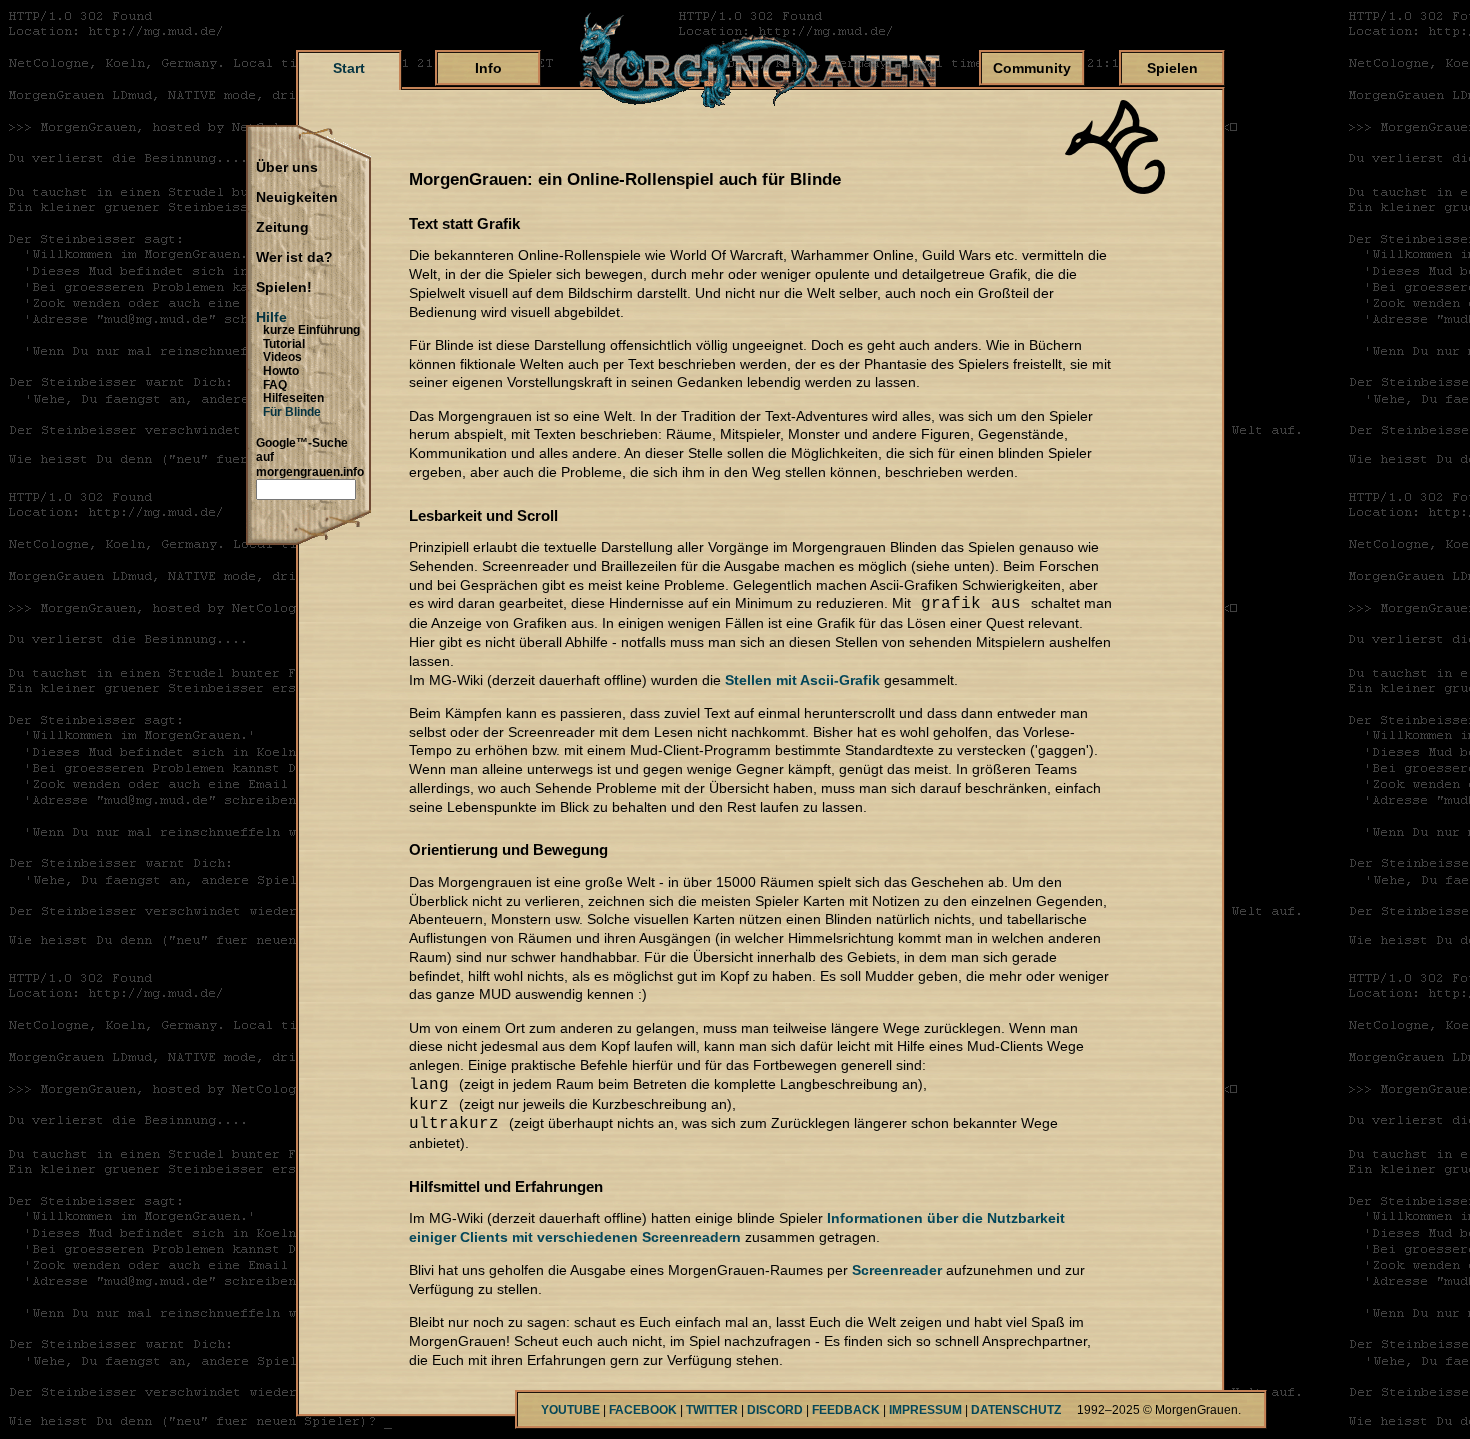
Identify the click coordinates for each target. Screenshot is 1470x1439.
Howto (281, 371)
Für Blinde (292, 412)
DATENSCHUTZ (1016, 1410)
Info (488, 68)
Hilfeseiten (293, 398)
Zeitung (282, 228)
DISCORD (775, 1410)
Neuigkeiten (297, 198)
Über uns (287, 168)
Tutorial (284, 344)
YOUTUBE (570, 1410)
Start (349, 68)
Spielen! (284, 288)
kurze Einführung (311, 330)
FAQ (275, 385)
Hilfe (271, 318)
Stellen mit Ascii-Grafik (802, 680)
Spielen (1172, 68)
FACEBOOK (643, 1410)
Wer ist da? (294, 258)
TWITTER (712, 1410)
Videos (282, 357)
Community (1032, 68)
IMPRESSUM (925, 1410)
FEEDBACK (846, 1410)
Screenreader (897, 1270)
